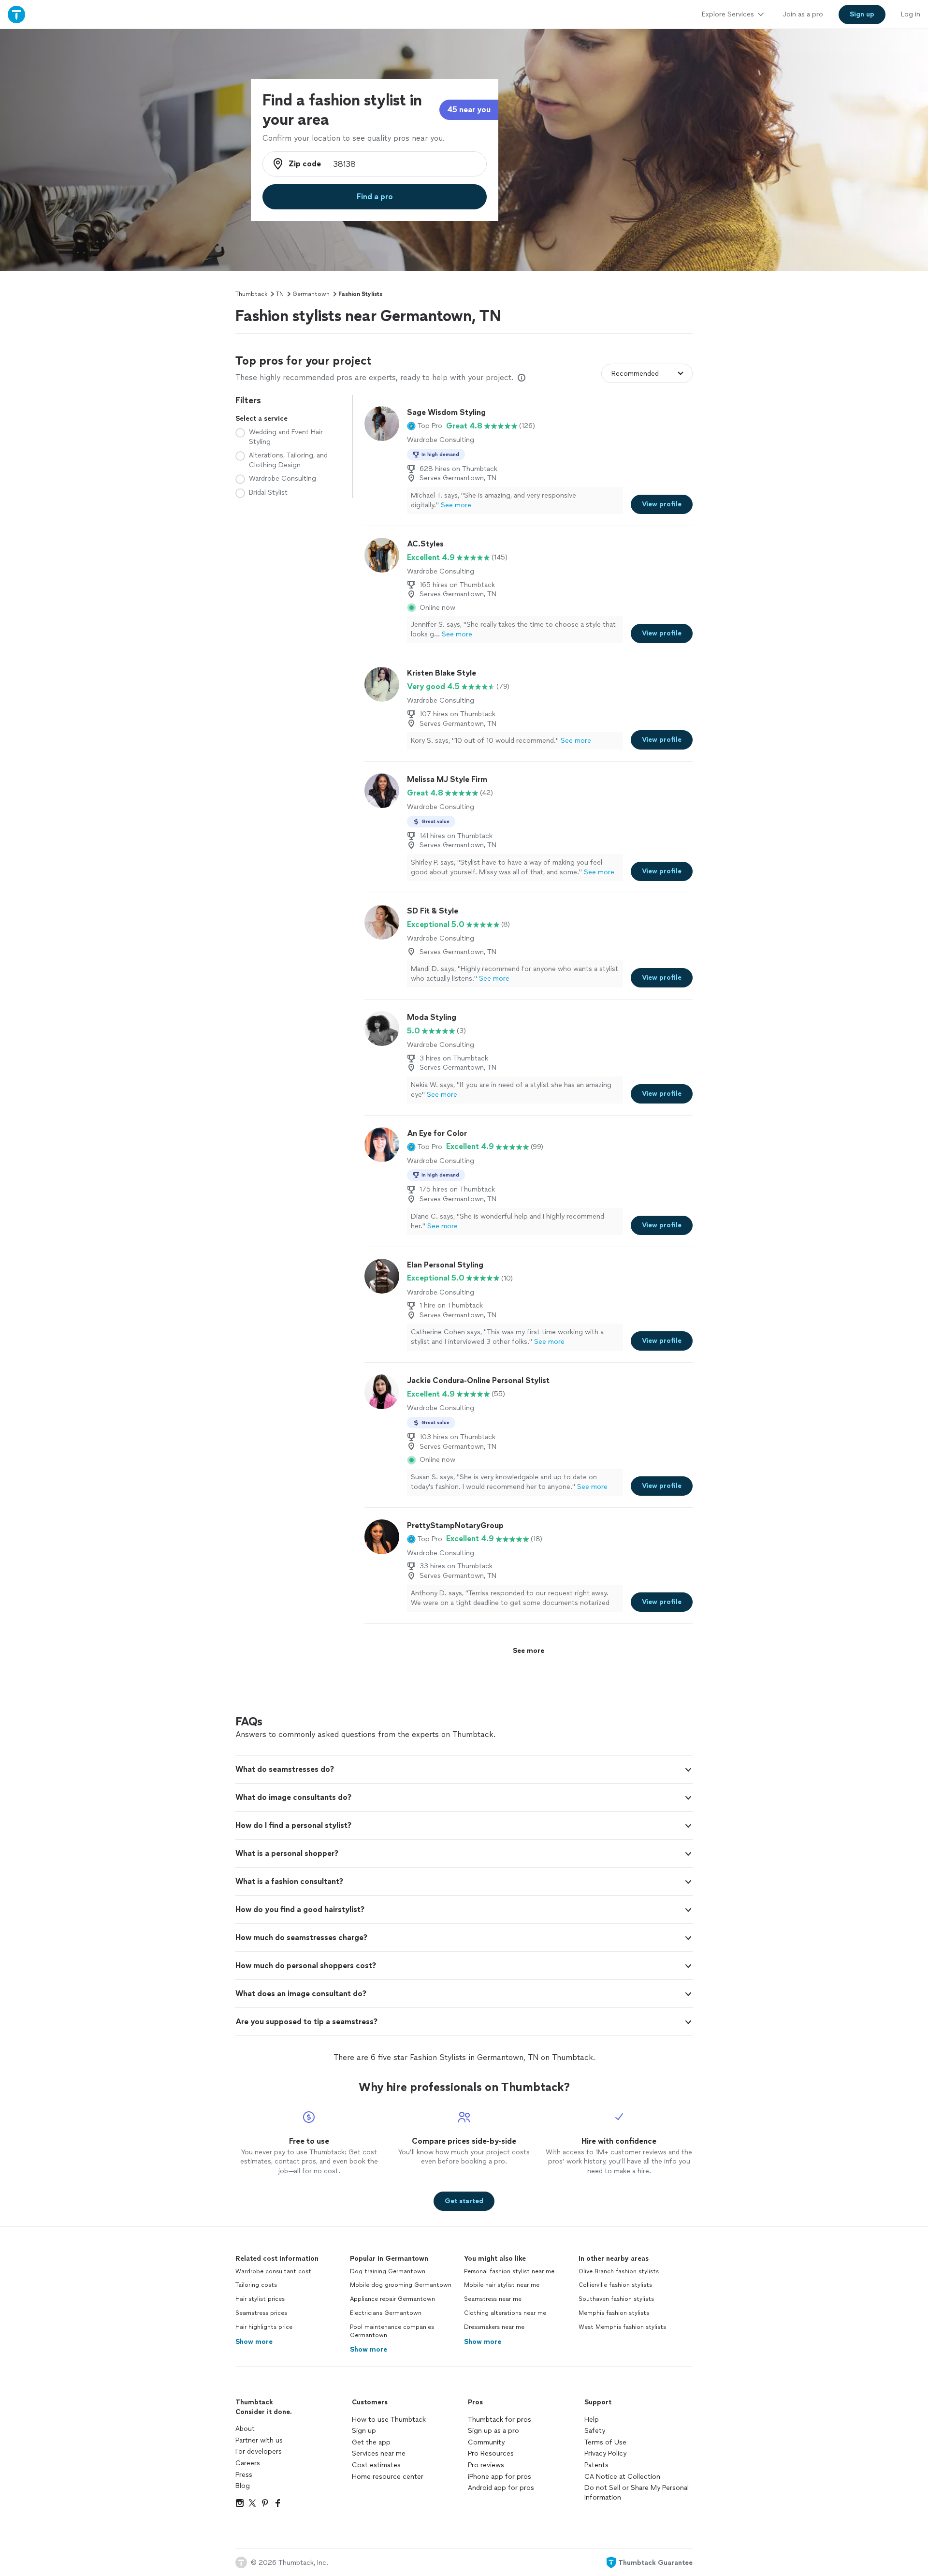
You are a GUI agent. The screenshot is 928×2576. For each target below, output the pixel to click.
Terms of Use (605, 2442)
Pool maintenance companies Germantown (392, 2331)
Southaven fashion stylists (616, 2299)
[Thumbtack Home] (16, 14)
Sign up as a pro (493, 2431)
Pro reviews (486, 2465)
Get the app (371, 2442)
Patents (596, 2465)
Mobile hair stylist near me (502, 2285)
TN (280, 294)
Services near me (379, 2453)
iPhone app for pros (500, 2477)
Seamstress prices (261, 2313)
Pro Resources (491, 2453)
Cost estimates (376, 2465)
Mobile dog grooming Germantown (401, 2285)
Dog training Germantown (388, 2271)
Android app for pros (501, 2488)
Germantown (311, 294)
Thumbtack (251, 294)
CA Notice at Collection (622, 2477)
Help (592, 2420)
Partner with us (259, 2440)
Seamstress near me (493, 2299)
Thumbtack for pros (500, 2420)
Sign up (364, 2431)
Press (244, 2475)
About (245, 2429)
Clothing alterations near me (505, 2313)
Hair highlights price (264, 2327)
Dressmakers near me (494, 2327)
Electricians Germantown (386, 2313)
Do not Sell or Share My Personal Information (637, 2493)
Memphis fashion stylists (614, 2313)
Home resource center (388, 2477)
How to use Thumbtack (389, 2420)
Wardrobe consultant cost (273, 2271)
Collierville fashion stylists (615, 2285)
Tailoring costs (256, 2285)
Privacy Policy (605, 2453)
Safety (595, 2431)
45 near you (469, 110)
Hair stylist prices (260, 2299)
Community (486, 2442)
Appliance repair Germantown (392, 2299)
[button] (425, 426)
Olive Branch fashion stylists (619, 2271)
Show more (254, 2342)
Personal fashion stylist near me (509, 2271)
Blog (243, 2486)
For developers (259, 2451)
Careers (248, 2463)
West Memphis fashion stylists (622, 2327)
